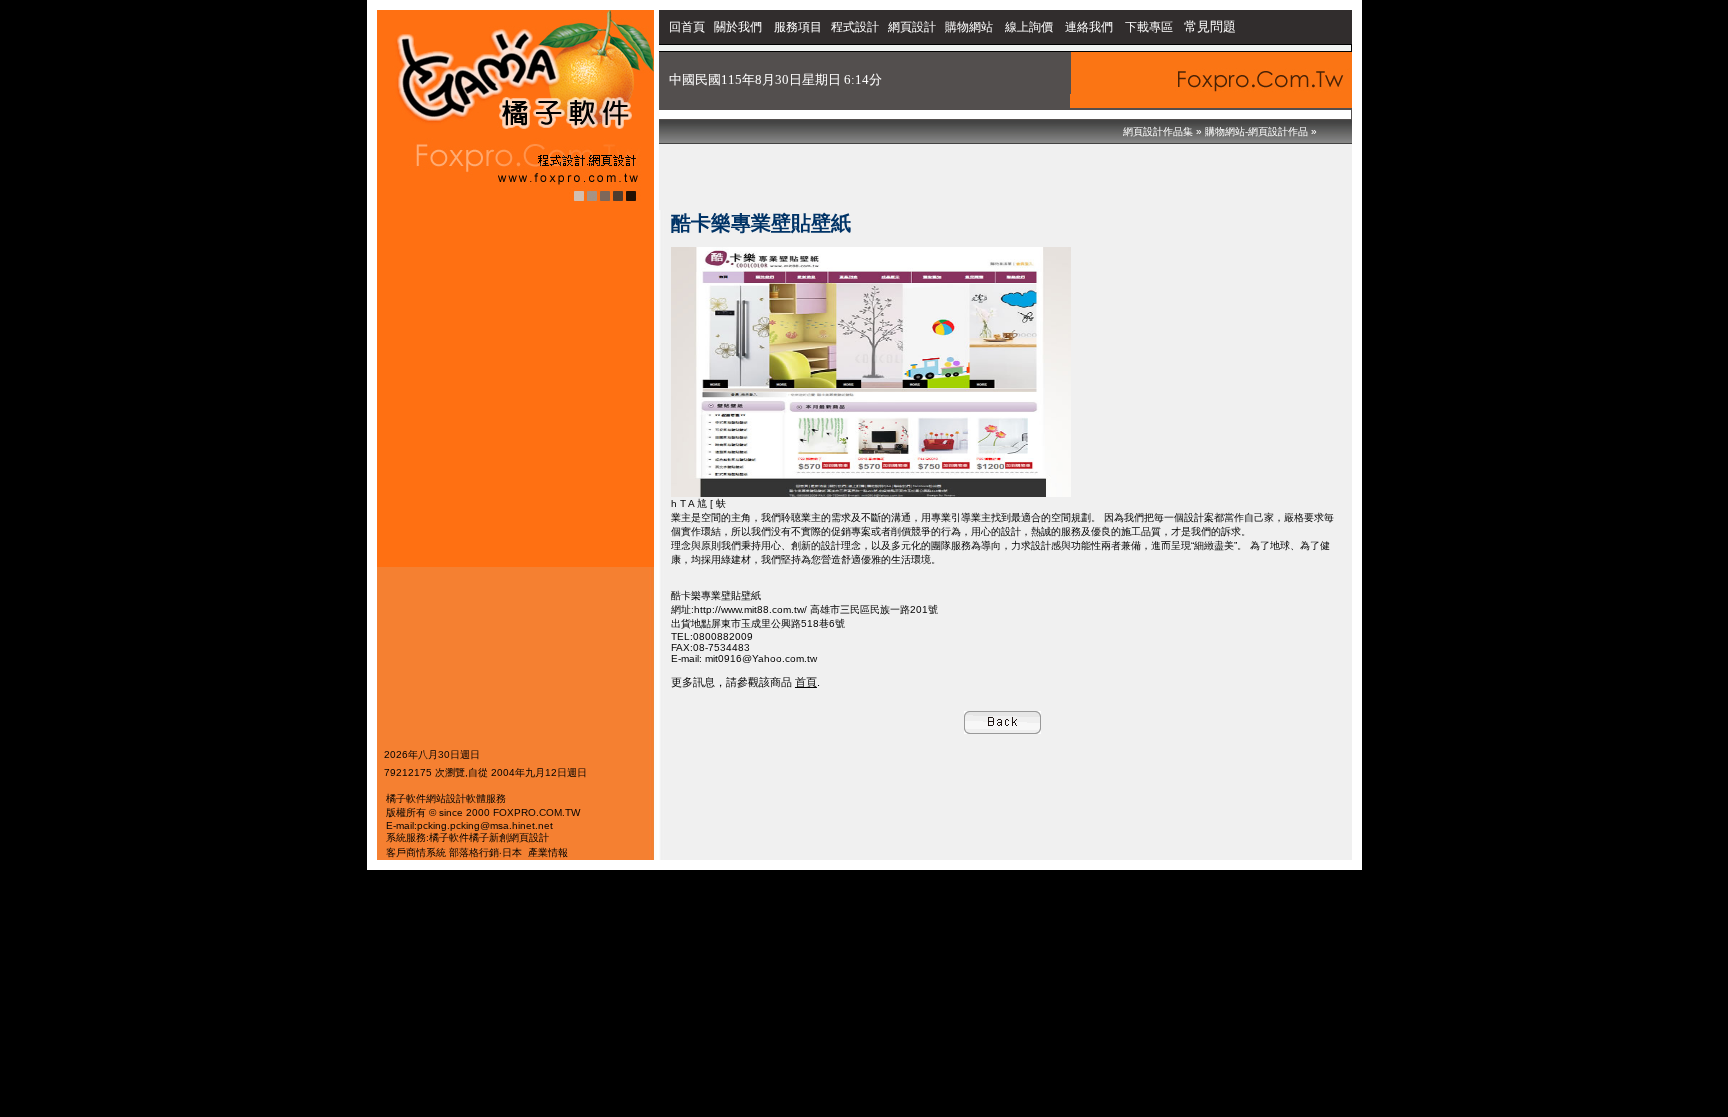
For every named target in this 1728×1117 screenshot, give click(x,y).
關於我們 (739, 27)
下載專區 (1150, 27)
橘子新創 (489, 837)
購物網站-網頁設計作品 (1256, 131)
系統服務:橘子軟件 (427, 837)
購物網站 (969, 27)
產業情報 (548, 852)
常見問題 (1210, 26)
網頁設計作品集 (1158, 131)
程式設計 (855, 27)
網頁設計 (912, 27)
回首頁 (687, 27)
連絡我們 (1089, 27)
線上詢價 (1029, 27)
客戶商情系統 (416, 852)
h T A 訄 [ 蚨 (698, 503)
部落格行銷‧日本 (485, 852)
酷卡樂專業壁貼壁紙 (716, 595)
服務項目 (798, 27)
